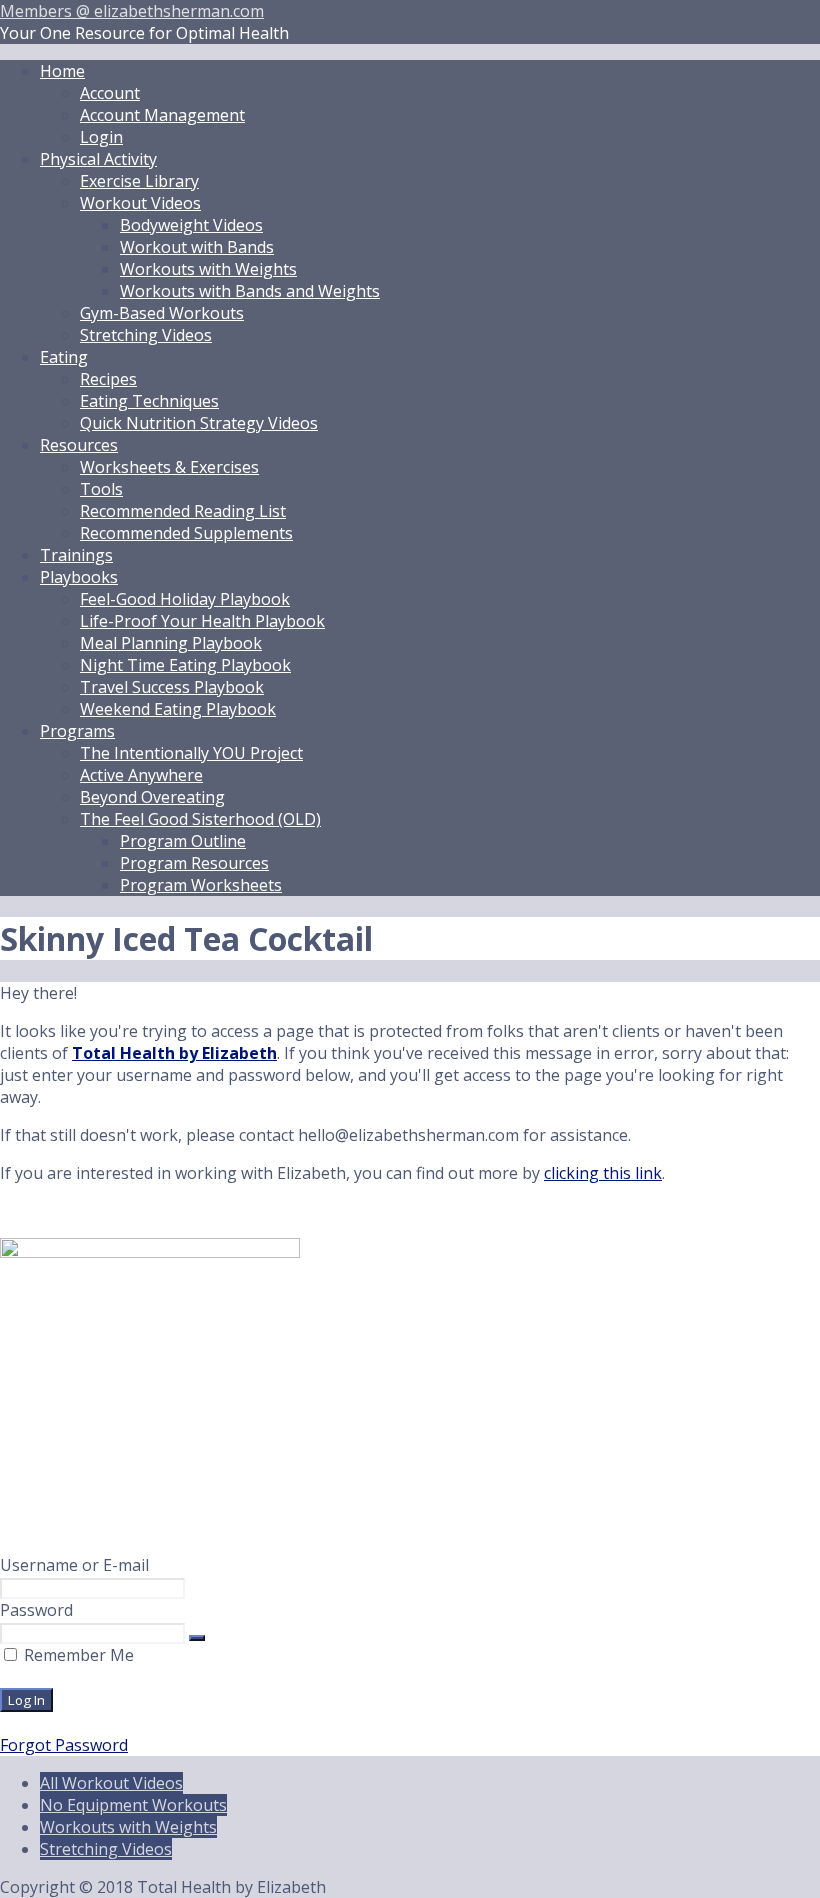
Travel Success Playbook (172, 687)
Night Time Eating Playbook (185, 665)
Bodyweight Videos (191, 225)
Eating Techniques (149, 401)
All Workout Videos (111, 1783)
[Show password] (197, 1638)
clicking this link (603, 1173)
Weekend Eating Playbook (178, 709)
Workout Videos (140, 203)
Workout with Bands (197, 247)
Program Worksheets (201, 885)
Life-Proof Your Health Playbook (202, 621)
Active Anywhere (141, 775)
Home (62, 71)
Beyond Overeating (152, 797)
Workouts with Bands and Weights (250, 291)
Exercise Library (139, 181)
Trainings (76, 555)
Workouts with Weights (208, 269)
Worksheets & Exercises (169, 467)
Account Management (162, 115)
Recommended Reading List (183, 511)
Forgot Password (64, 1745)
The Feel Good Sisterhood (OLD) (200, 819)
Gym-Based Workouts (162, 313)
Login (101, 137)
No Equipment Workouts (133, 1805)
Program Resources (194, 863)
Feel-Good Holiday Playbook (185, 599)
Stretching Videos (146, 335)
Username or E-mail (74, 1565)
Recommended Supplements (186, 533)
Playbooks (79, 577)
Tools (101, 489)
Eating (64, 357)
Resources (79, 445)
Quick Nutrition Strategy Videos (199, 423)
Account (110, 93)
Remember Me (77, 1655)
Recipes (108, 379)
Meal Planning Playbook (171, 643)
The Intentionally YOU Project (191, 753)
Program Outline (183, 841)
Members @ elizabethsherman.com (132, 11)
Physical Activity (98, 159)
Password (36, 1610)
